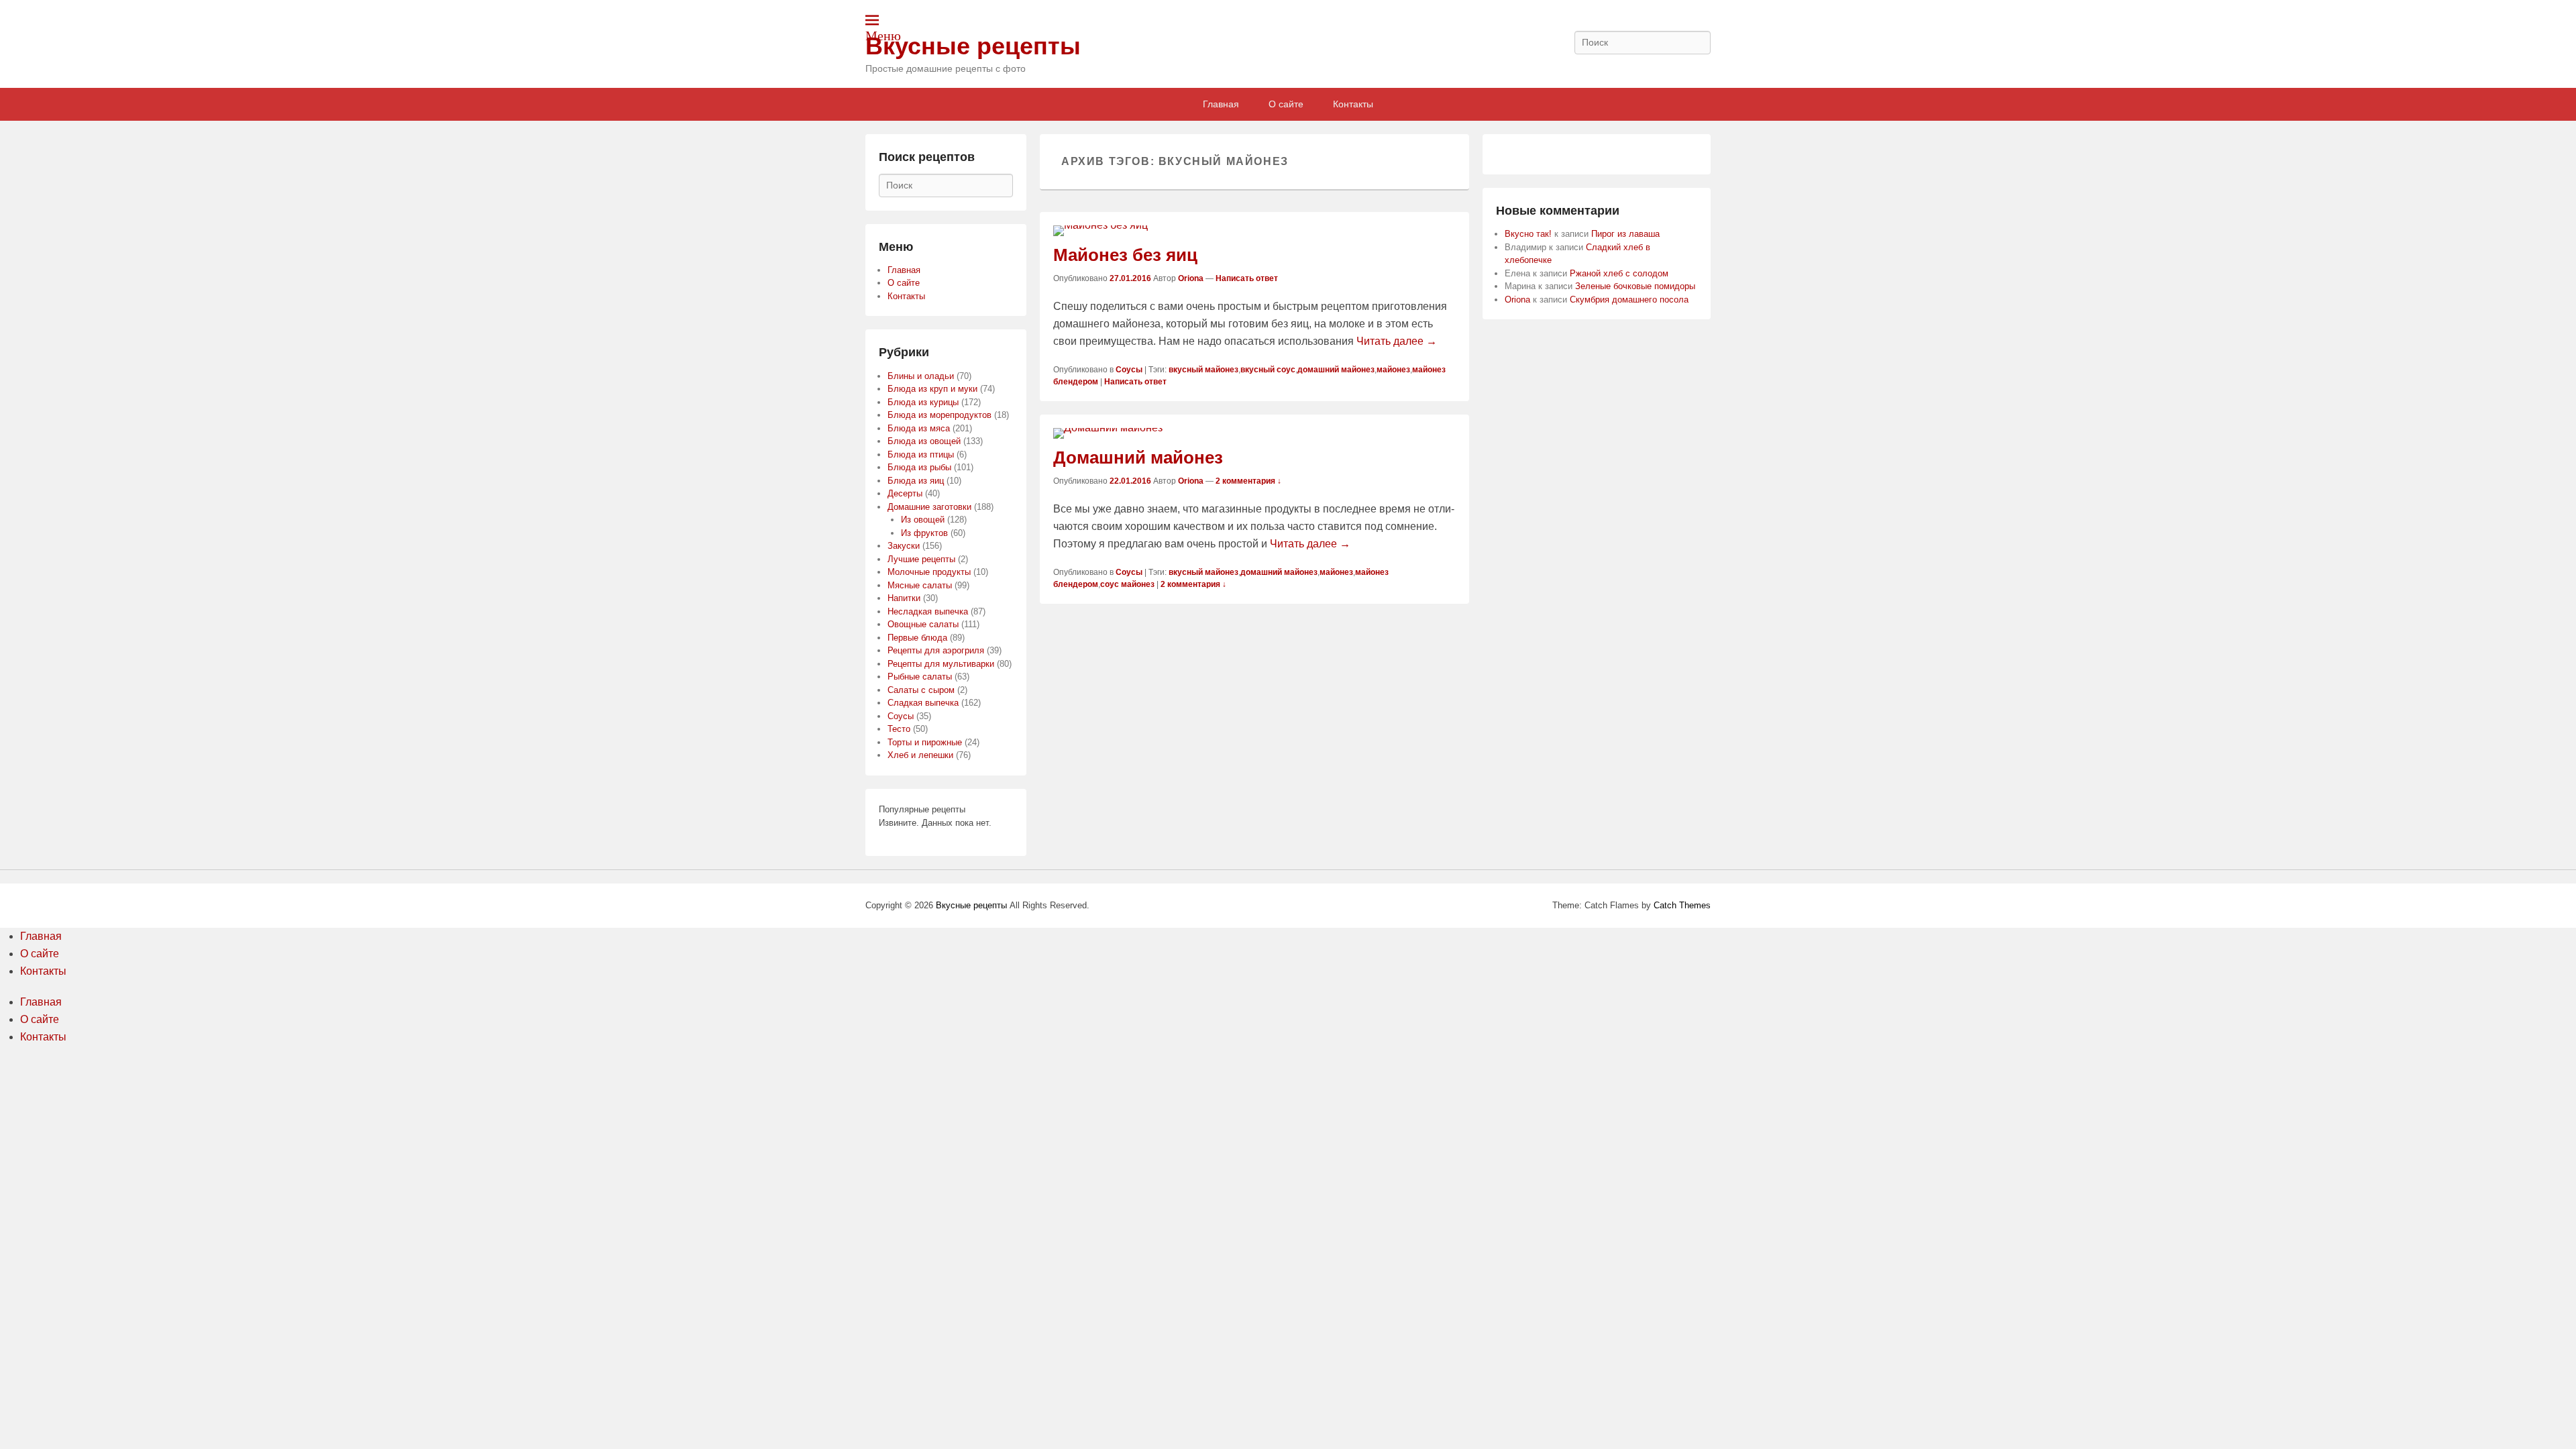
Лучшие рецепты (921, 559)
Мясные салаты (920, 585)
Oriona (1191, 278)
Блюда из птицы (921, 454)
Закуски (904, 546)
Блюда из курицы (923, 402)
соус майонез (1127, 584)
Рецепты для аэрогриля (936, 650)
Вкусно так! (1528, 234)
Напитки (904, 598)
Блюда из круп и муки (932, 389)
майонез (1393, 370)
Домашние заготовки (929, 507)
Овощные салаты (923, 624)
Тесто (899, 729)
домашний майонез (1336, 370)
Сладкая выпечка (923, 703)
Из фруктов (924, 533)
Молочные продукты (929, 572)
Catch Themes (1682, 905)
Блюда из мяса (919, 428)
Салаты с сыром (921, 690)
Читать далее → (1397, 341)
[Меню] (872, 20)
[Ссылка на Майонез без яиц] (1254, 231)
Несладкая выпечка (928, 611)
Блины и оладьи (921, 376)
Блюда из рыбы (919, 467)
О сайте (1286, 104)
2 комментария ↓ (1248, 481)
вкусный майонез (1203, 370)
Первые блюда (917, 638)
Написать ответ (1247, 278)
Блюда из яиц (916, 481)
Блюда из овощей (924, 441)
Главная (1221, 104)
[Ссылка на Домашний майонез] (1254, 433)
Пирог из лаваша (1625, 234)
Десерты (905, 493)
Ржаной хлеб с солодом (1619, 273)
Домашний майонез (1138, 458)
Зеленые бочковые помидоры (1635, 286)
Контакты (1353, 104)
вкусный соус (1268, 370)
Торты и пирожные (925, 742)
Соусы (1129, 370)
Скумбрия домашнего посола (1629, 300)
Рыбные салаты (920, 677)
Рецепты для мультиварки (941, 664)
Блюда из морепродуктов (940, 415)
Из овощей (923, 520)
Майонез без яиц (1125, 255)
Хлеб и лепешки (920, 755)
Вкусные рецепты (973, 46)
